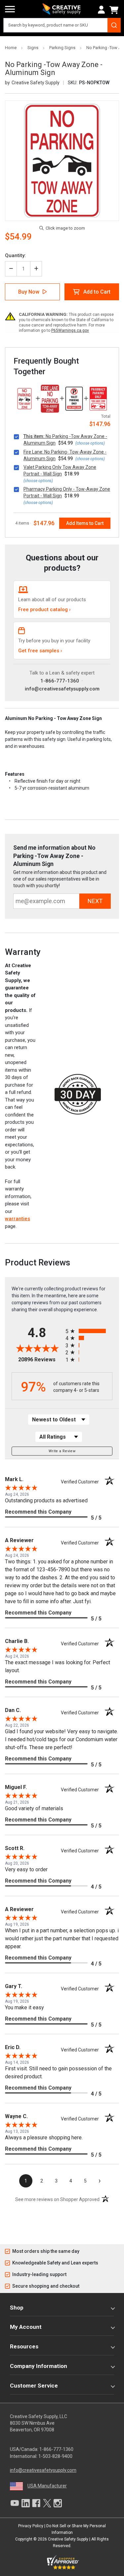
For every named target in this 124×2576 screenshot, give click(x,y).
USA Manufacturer (47, 2486)
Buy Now (29, 292)
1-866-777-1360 (60, 681)
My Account (26, 2327)
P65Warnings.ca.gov (70, 330)
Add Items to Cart (85, 523)
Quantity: (15, 255)
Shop (17, 2308)
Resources (24, 2346)
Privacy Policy (31, 2526)
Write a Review (62, 1451)
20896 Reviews (40, 1360)
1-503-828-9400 (55, 2456)
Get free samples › (40, 651)
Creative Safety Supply (68, 2539)
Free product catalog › (44, 609)
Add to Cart (97, 292)
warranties (18, 1219)
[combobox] (62, 25)
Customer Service (34, 2386)
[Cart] (115, 10)
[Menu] (10, 9)
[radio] (89, 1331)
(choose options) (90, 443)
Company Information (39, 2366)
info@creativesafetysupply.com (62, 689)
